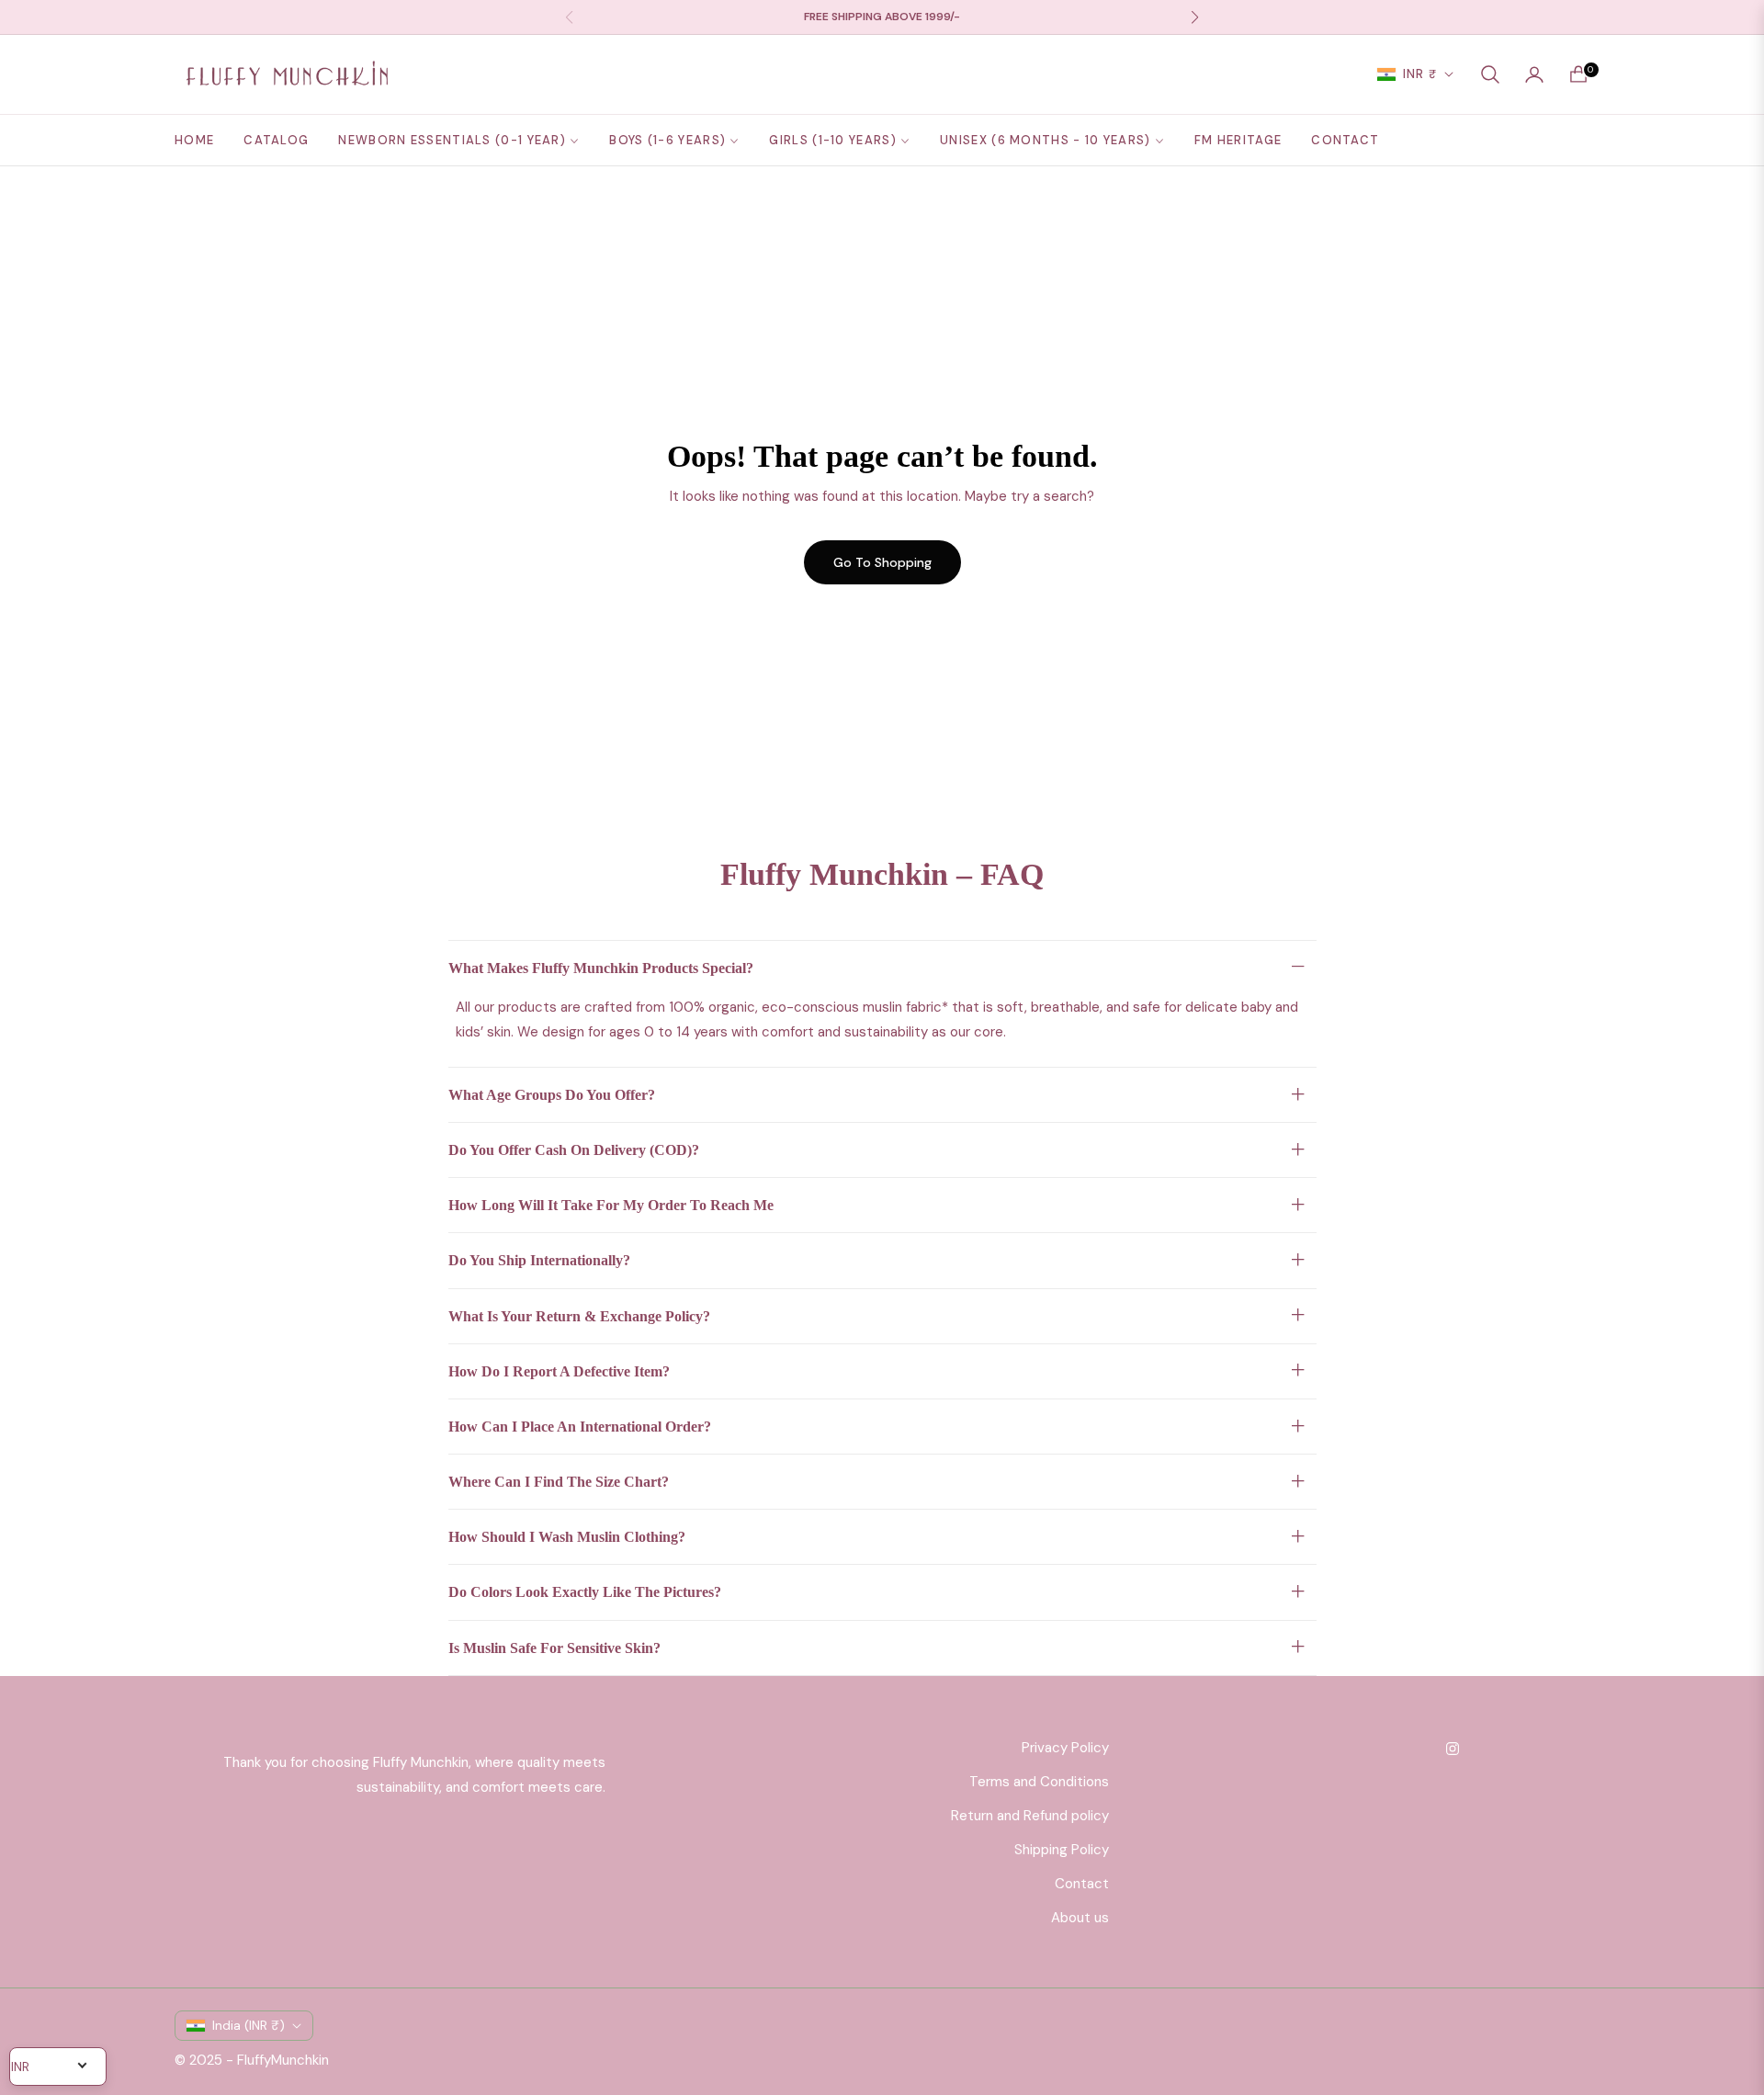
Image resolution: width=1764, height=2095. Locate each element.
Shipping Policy (1062, 1850)
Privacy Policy (1065, 1748)
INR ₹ (1420, 74)
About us (1080, 1918)
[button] (1490, 74)
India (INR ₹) (249, 2025)
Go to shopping (882, 562)
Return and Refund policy (1030, 1816)
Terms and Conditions (1039, 1782)
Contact (1082, 1884)
